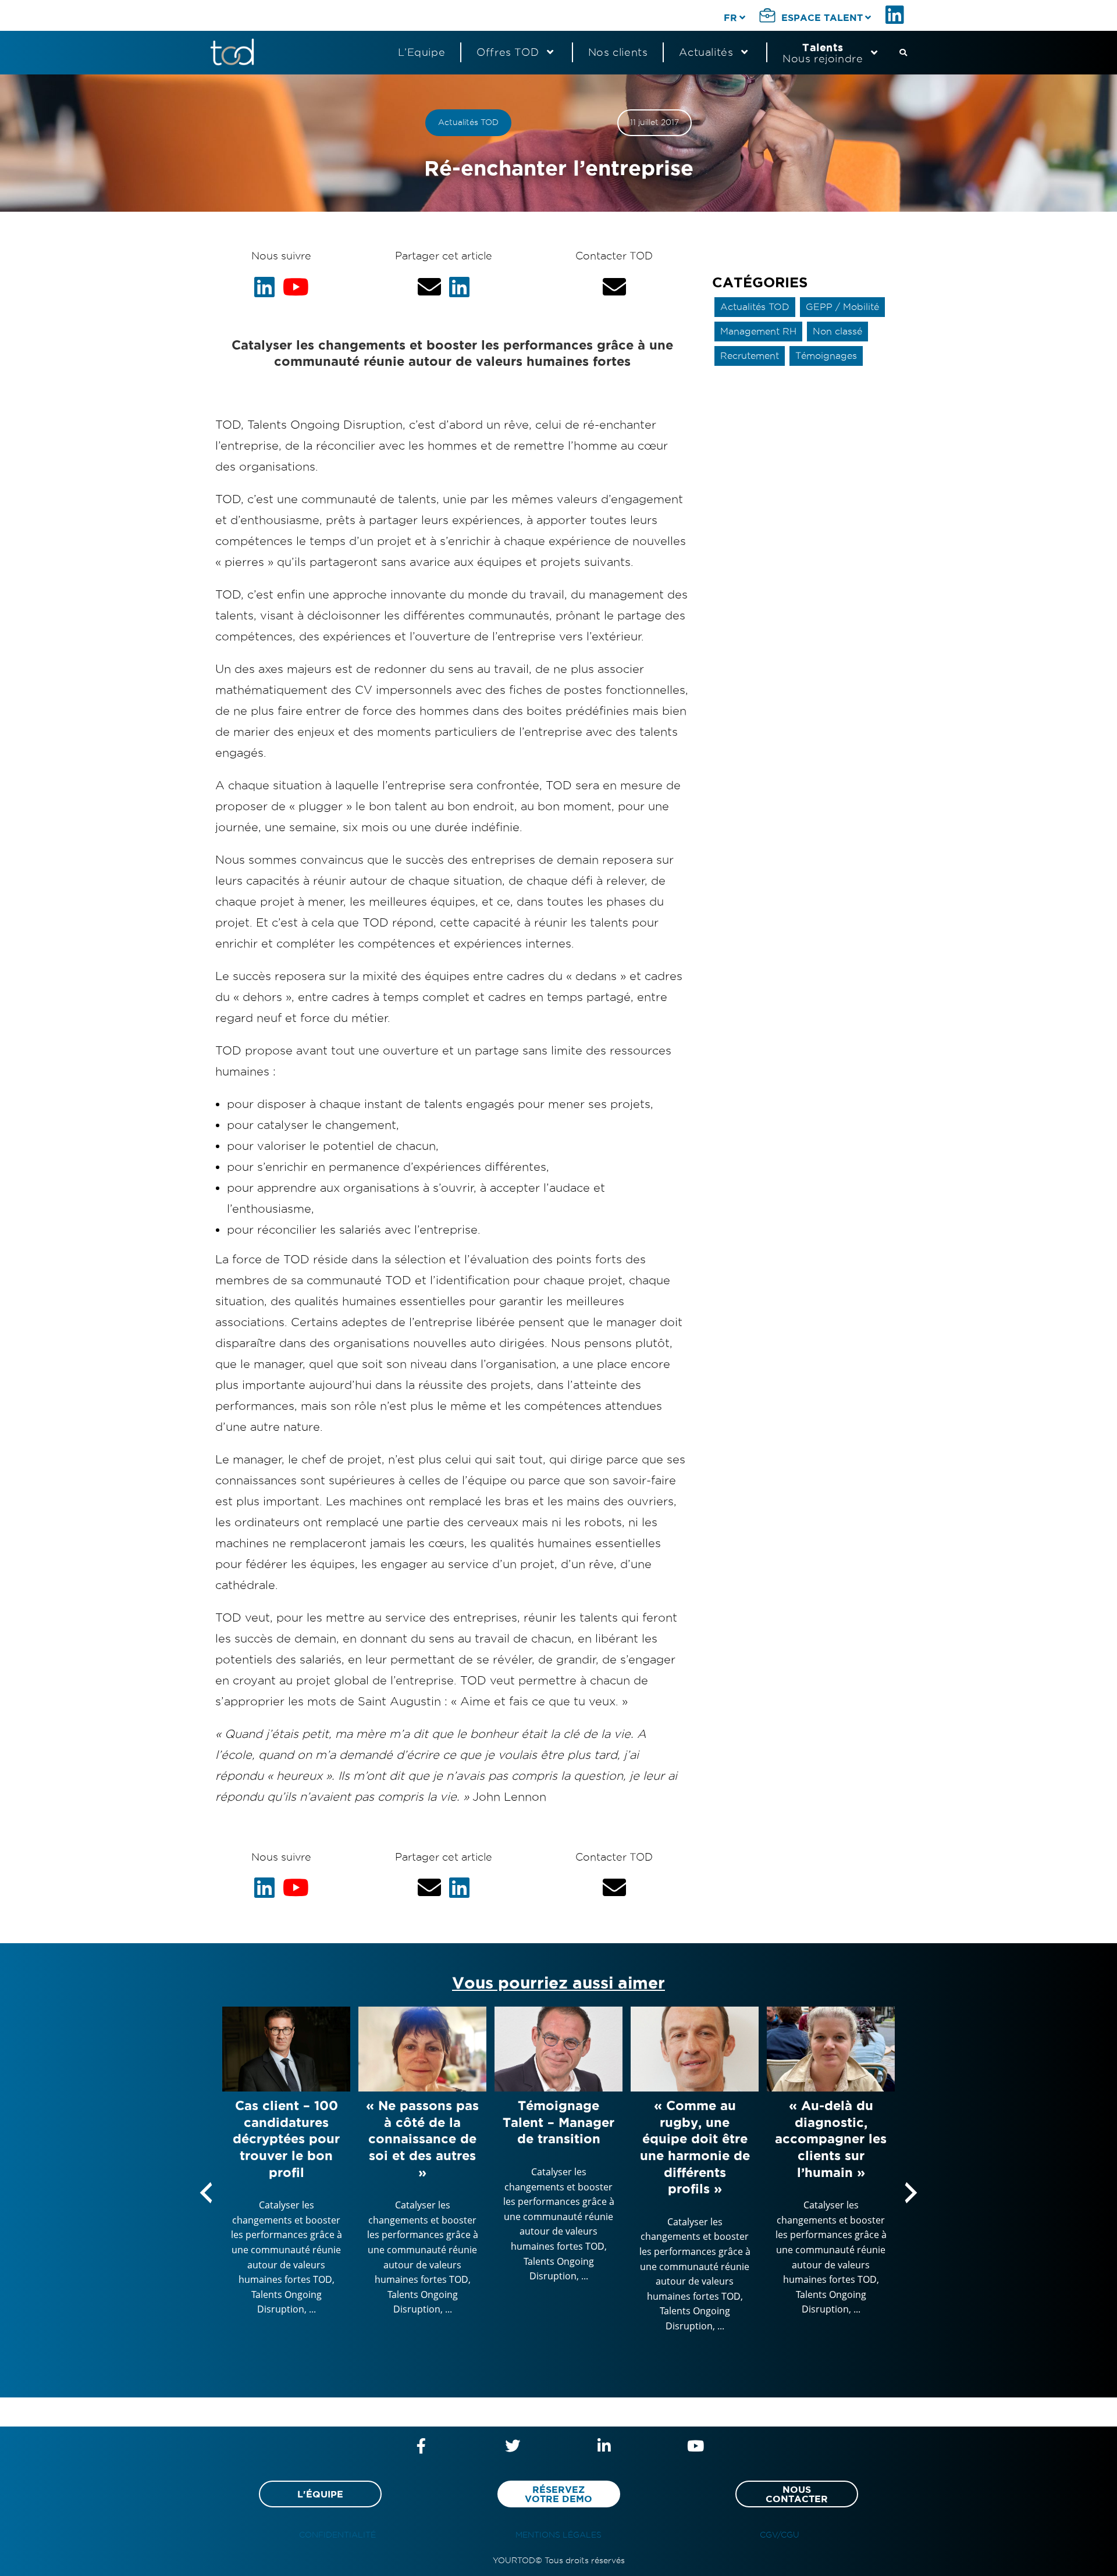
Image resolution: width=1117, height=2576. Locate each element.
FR (730, 17)
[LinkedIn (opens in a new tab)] (897, 15)
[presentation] (206, 2193)
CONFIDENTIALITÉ (337, 2535)
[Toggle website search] (903, 52)
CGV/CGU (780, 2535)
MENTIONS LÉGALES (558, 2535)
